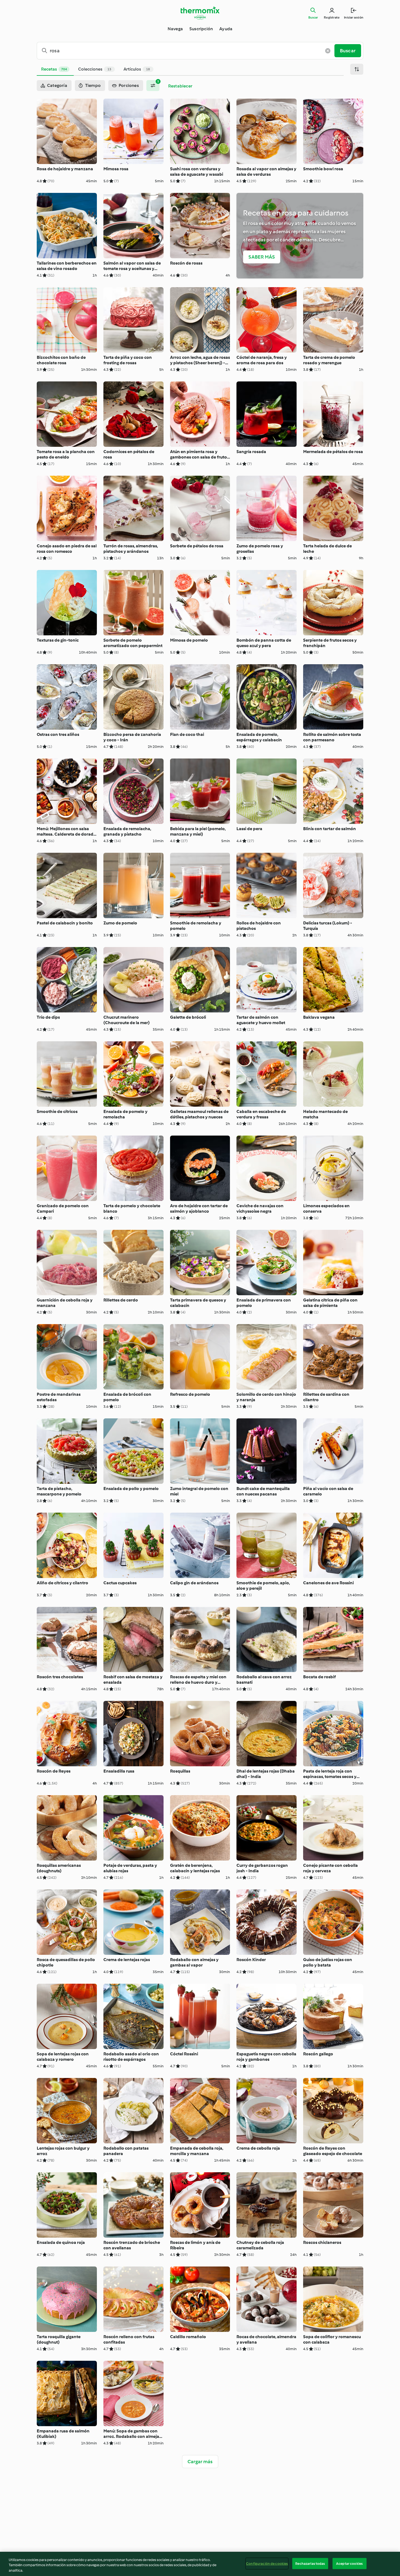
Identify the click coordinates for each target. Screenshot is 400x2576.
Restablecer (180, 86)
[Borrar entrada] (328, 51)
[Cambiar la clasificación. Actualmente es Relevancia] (357, 69)
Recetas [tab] (54, 69)
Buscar (313, 17)
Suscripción (201, 29)
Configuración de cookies (267, 2563)
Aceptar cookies (349, 2563)
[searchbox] (188, 51)
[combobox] (188, 51)
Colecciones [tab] (95, 69)
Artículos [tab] (137, 69)
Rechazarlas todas (310, 2563)
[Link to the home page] (200, 13)
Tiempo (93, 85)
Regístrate (332, 17)
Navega (175, 29)
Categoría (57, 85)
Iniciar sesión (354, 17)
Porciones (129, 85)
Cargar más (200, 2462)
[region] (200, 2564)
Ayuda (226, 29)
